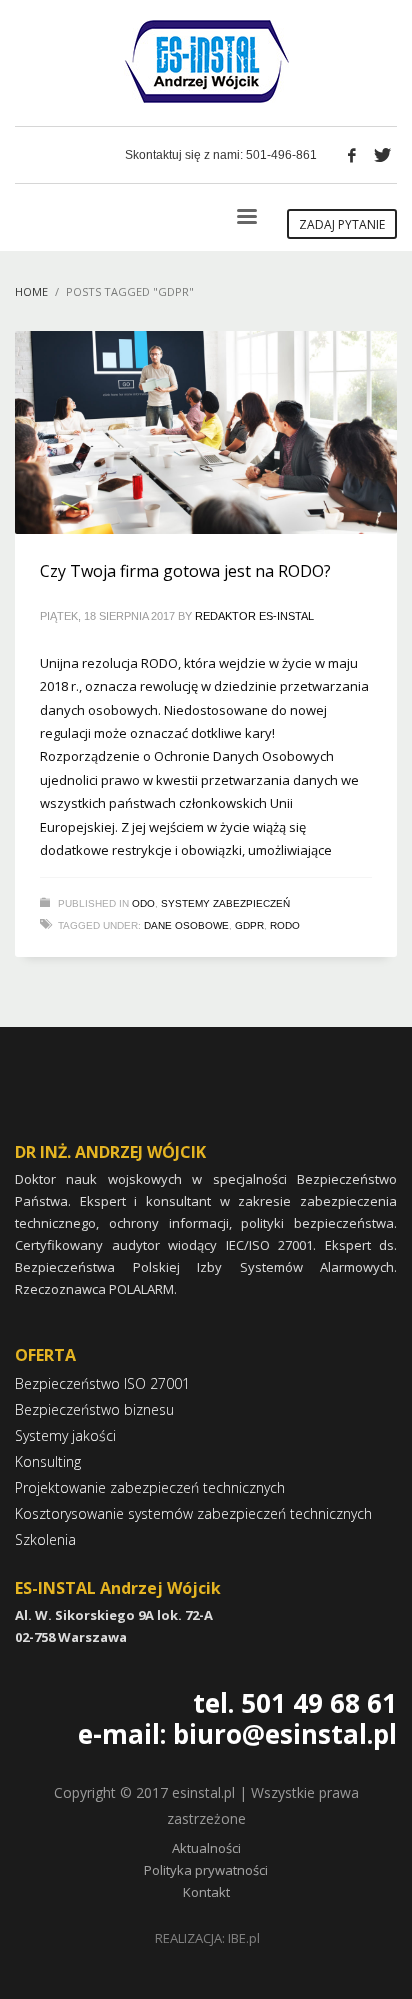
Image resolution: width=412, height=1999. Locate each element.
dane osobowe (186, 925)
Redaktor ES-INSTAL (254, 616)
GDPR (249, 925)
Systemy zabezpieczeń (225, 903)
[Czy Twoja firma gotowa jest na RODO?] (206, 432)
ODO (143, 903)
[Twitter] (382, 155)
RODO (285, 925)
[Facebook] (352, 155)
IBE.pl (244, 1938)
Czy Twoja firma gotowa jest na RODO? (185, 571)
